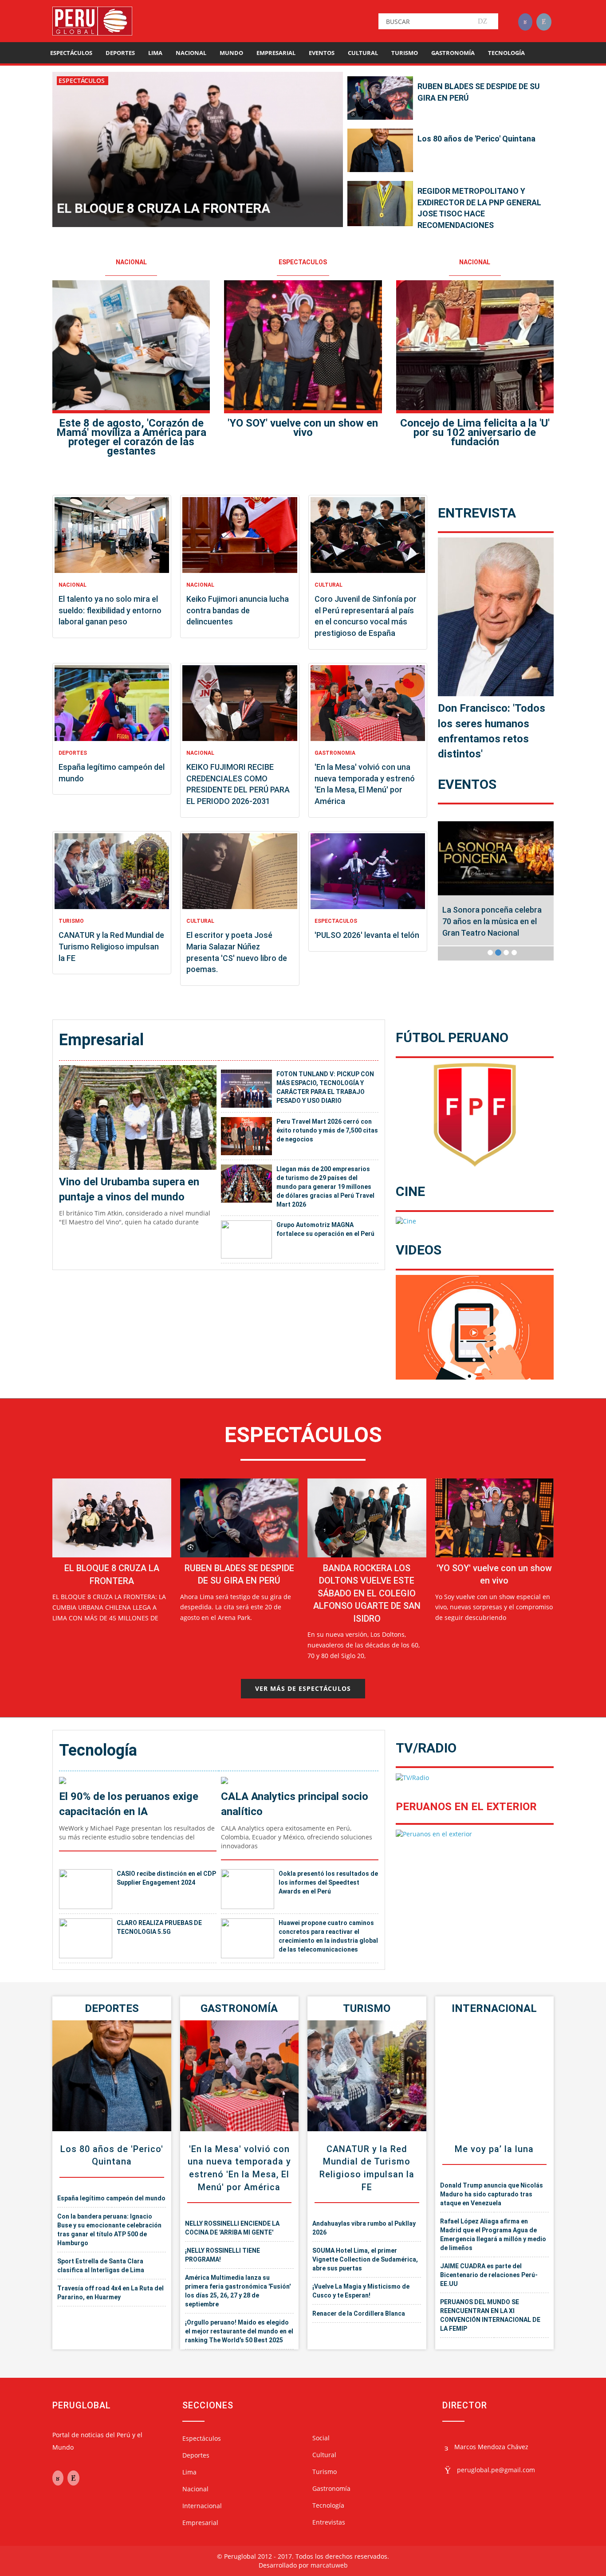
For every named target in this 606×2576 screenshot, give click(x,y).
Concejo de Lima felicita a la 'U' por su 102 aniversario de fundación (475, 432)
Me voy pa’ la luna (494, 2149)
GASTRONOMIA (335, 753)
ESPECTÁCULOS (83, 80)
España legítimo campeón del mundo (111, 2198)
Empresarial (276, 53)
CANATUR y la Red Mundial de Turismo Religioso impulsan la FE (111, 946)
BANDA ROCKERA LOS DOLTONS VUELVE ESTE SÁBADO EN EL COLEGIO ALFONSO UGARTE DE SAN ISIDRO (367, 1593)
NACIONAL (131, 262)
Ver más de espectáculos (303, 1688)
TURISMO (71, 921)
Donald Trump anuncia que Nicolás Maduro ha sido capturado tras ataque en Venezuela (492, 2194)
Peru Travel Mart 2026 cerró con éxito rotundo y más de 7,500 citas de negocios (327, 1130)
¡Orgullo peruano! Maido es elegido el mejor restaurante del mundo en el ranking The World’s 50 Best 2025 (239, 2331)
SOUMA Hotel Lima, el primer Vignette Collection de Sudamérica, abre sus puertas (365, 2259)
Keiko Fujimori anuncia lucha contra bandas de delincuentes (238, 610)
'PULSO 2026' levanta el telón (367, 935)
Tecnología (506, 53)
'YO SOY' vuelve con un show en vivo (303, 428)
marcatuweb (329, 2565)
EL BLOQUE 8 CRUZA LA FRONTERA (163, 208)
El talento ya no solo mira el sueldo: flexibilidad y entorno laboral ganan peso (110, 610)
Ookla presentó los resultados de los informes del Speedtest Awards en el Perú (328, 1882)
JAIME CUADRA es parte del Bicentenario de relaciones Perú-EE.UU (489, 2275)
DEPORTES (73, 753)
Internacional (494, 2008)
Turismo (405, 53)
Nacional (191, 53)
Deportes (120, 53)
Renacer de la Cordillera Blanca (359, 2313)
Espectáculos (71, 53)
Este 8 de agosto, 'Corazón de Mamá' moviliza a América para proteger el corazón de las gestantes (131, 437)
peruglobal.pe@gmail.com (496, 2470)
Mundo (231, 53)
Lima (155, 53)
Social (321, 2438)
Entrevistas (329, 2522)
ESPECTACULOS (303, 262)
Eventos (322, 53)
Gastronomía (453, 53)
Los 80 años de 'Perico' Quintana (476, 139)
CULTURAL (329, 585)
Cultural (363, 53)
